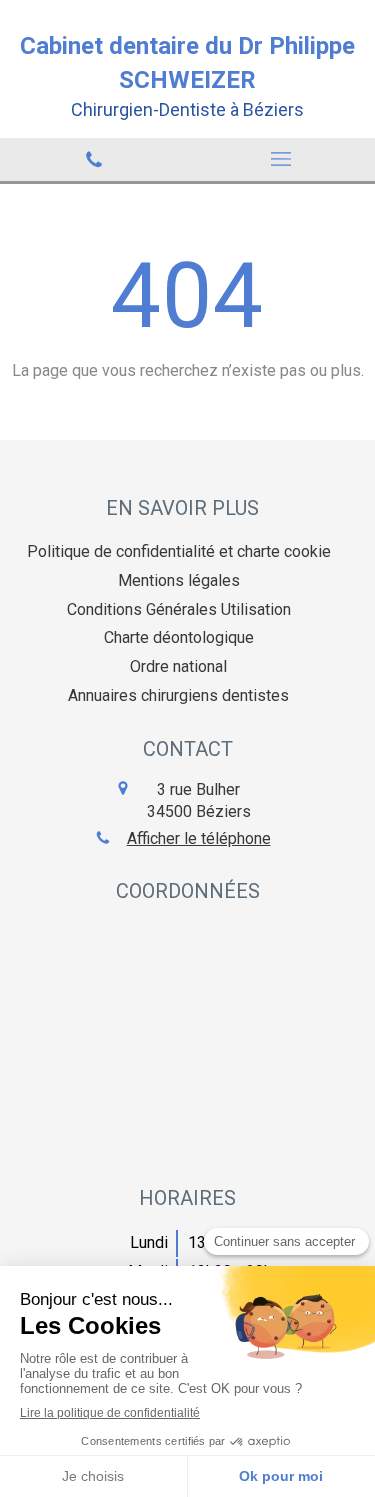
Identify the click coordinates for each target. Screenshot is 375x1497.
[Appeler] (94, 159)
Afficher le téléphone (199, 838)
